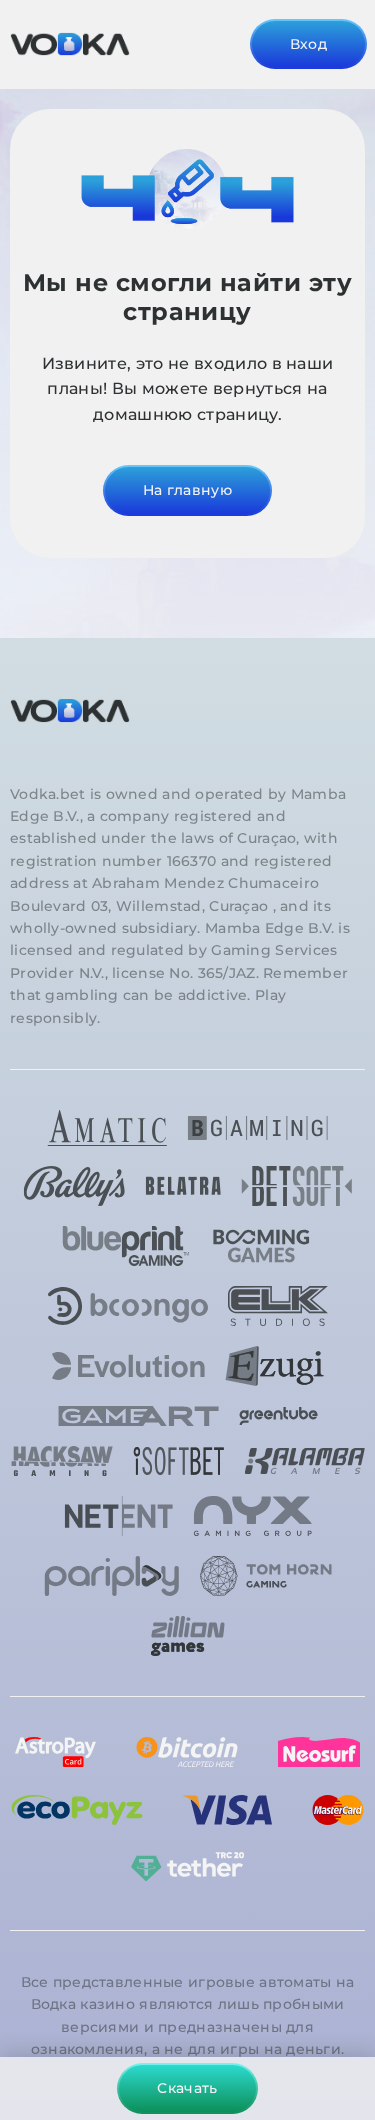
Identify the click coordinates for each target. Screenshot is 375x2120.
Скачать (187, 2088)
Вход (308, 44)
